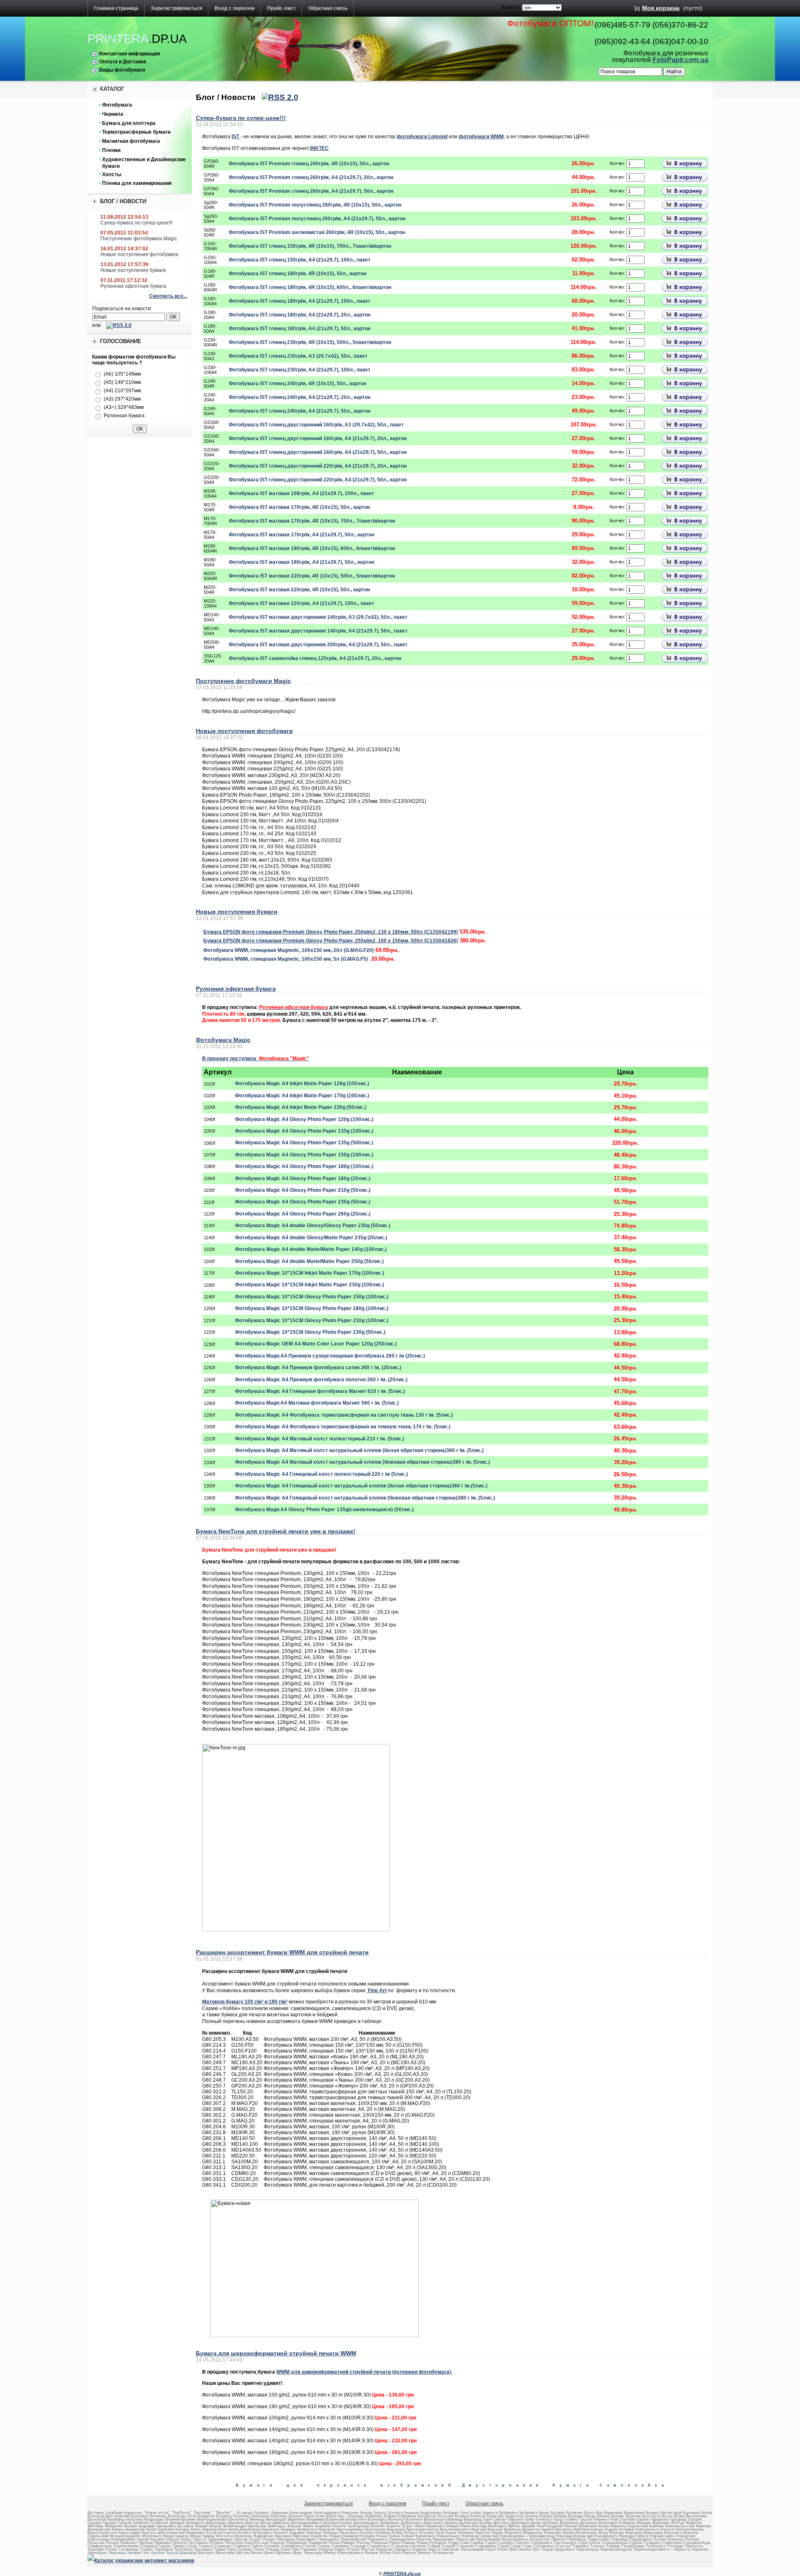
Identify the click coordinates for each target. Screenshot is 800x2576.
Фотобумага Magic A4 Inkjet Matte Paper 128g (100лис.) (302, 1084)
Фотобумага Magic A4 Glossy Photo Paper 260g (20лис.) (303, 1214)
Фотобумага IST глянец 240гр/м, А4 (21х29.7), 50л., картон (300, 411)
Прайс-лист (281, 8)
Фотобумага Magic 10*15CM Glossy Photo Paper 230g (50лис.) (310, 1332)
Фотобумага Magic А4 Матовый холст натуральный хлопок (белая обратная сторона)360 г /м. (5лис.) (359, 1450)
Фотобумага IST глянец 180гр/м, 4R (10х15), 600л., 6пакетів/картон (310, 287)
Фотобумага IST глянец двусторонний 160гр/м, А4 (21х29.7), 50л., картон (318, 452)
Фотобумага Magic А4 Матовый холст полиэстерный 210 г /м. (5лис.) (320, 1439)
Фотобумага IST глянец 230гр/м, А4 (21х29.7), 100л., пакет (300, 370)
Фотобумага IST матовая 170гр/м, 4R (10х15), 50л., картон (299, 507)
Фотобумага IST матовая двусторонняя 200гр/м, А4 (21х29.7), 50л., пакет (318, 645)
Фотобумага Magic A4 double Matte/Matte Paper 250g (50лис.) (309, 1261)
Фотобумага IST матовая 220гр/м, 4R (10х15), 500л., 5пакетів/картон (312, 576)
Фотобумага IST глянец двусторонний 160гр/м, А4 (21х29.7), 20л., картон (318, 438)
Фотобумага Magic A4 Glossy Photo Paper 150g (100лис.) (304, 1155)
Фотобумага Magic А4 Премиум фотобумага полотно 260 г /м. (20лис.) (321, 1380)
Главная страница (116, 8)
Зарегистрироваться (176, 8)
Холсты (112, 174)
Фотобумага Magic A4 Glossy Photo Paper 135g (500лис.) (304, 1143)
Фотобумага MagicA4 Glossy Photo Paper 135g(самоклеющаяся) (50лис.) (324, 1510)
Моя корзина (661, 8)
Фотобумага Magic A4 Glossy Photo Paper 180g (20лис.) (303, 1178)
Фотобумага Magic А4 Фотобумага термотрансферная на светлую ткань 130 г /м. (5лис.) (344, 1415)
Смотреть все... (168, 296)
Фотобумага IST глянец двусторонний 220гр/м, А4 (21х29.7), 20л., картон (318, 466)
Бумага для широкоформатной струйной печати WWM (276, 2353)
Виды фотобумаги (122, 70)
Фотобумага (117, 105)
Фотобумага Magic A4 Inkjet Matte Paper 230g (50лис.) (301, 1107)
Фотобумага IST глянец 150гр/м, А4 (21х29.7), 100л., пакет (300, 260)
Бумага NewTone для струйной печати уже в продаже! (276, 1531)
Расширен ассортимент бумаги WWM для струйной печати (282, 1952)
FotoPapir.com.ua (680, 60)
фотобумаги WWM (481, 137)
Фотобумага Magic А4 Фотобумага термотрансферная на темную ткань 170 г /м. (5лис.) (343, 1427)
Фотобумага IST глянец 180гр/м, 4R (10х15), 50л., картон (297, 274)
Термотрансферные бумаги (136, 132)
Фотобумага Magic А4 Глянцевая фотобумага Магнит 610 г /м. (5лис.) (320, 1391)
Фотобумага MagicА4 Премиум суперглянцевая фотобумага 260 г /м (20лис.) (330, 1356)
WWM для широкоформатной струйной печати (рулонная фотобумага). (364, 2372)
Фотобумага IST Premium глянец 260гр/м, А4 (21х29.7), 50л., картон (311, 191)
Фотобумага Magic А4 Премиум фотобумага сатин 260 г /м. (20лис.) (318, 1368)
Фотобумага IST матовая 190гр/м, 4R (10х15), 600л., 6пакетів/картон (312, 548)
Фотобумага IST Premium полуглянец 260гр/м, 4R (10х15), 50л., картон (315, 205)
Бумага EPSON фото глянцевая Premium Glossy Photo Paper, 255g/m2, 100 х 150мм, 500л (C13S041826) (331, 941)
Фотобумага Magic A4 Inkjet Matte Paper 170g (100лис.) (302, 1096)
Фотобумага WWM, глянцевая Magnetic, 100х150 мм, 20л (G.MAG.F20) (289, 950)
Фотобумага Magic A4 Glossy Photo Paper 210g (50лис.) (303, 1190)
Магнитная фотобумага (131, 141)
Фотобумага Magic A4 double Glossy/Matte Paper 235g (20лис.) (311, 1238)
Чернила (113, 114)
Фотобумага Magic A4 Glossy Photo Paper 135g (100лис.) (304, 1131)
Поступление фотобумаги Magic (139, 239)
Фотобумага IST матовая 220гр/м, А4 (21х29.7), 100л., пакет (301, 603)
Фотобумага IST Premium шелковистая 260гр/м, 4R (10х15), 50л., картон (317, 232)
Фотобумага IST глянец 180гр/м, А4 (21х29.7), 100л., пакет (300, 301)
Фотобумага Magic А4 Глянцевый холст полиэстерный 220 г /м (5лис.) (321, 1474)
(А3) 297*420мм (122, 399)
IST (236, 137)
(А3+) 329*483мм (124, 407)
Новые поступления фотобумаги (139, 254)
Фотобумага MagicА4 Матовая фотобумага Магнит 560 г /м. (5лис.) (317, 1403)
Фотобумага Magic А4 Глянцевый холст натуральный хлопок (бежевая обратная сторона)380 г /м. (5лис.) (365, 1498)
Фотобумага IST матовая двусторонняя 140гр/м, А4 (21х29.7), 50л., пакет (318, 631)
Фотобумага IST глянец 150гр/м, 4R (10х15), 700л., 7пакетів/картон (310, 246)
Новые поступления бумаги (133, 270)
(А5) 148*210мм (122, 382)
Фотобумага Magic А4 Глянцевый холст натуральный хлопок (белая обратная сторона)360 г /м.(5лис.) (361, 1486)
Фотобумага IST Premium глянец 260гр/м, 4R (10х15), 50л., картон (309, 164)
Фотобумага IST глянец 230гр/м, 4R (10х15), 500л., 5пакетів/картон (310, 342)
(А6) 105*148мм (122, 374)
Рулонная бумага (124, 416)
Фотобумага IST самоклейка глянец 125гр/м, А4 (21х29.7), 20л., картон (315, 658)
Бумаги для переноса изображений (346, 2485)
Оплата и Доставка (123, 62)
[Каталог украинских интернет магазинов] (141, 2561)
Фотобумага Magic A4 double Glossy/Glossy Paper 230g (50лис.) (313, 1226)
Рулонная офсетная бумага (133, 286)
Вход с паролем (235, 8)
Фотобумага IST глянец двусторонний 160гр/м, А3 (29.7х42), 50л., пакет (316, 425)
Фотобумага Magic (223, 1040)
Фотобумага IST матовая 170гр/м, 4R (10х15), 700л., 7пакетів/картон (312, 521)
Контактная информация (130, 54)
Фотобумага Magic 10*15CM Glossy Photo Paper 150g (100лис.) (312, 1297)
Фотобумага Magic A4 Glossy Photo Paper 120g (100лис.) (304, 1119)
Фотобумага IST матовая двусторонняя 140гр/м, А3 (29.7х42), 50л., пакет (318, 617)
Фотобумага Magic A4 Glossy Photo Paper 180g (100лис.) (304, 1166)
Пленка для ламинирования (137, 183)
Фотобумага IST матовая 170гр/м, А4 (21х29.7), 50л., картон (301, 535)
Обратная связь (328, 8)
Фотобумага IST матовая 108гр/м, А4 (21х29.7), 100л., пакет (301, 493)
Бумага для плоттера (129, 123)
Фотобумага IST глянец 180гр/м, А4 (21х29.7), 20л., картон (300, 315)
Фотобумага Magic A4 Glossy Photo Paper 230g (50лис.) (303, 1202)
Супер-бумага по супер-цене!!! (136, 223)
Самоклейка (634, 2485)
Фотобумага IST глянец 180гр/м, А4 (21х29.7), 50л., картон (300, 329)
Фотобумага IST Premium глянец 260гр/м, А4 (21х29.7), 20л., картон (311, 177)
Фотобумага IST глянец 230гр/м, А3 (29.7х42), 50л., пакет (298, 356)
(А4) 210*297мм (122, 391)
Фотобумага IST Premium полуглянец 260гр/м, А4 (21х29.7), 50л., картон (317, 219)
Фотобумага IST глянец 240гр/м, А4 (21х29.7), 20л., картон (300, 397)
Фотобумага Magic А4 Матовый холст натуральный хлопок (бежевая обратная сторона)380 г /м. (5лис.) (362, 1462)
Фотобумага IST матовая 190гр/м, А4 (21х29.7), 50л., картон (301, 562)
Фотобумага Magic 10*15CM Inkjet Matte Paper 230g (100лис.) (310, 1285)
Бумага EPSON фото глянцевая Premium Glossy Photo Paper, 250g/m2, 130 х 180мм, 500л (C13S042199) (331, 932)
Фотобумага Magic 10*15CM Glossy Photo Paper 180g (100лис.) (312, 1308)
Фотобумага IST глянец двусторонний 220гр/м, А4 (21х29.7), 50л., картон (318, 480)
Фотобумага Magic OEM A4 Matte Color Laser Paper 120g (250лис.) (316, 1344)
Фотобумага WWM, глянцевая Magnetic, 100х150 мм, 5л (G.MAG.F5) (286, 959)
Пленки (111, 150)
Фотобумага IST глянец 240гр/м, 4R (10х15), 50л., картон (297, 384)
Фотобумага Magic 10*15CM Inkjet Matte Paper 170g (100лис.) (310, 1273)
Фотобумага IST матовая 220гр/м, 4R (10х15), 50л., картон (299, 590)
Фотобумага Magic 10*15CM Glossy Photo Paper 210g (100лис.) (312, 1320)
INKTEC (319, 148)
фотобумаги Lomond (422, 137)
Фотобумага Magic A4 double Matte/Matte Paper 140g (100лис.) (311, 1249)
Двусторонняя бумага (527, 2485)
